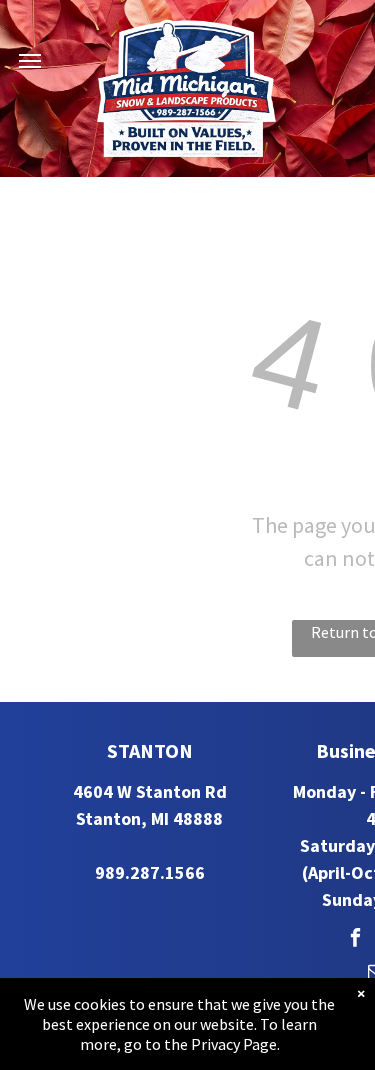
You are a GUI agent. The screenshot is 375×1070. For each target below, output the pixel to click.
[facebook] (355, 940)
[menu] (30, 61)
